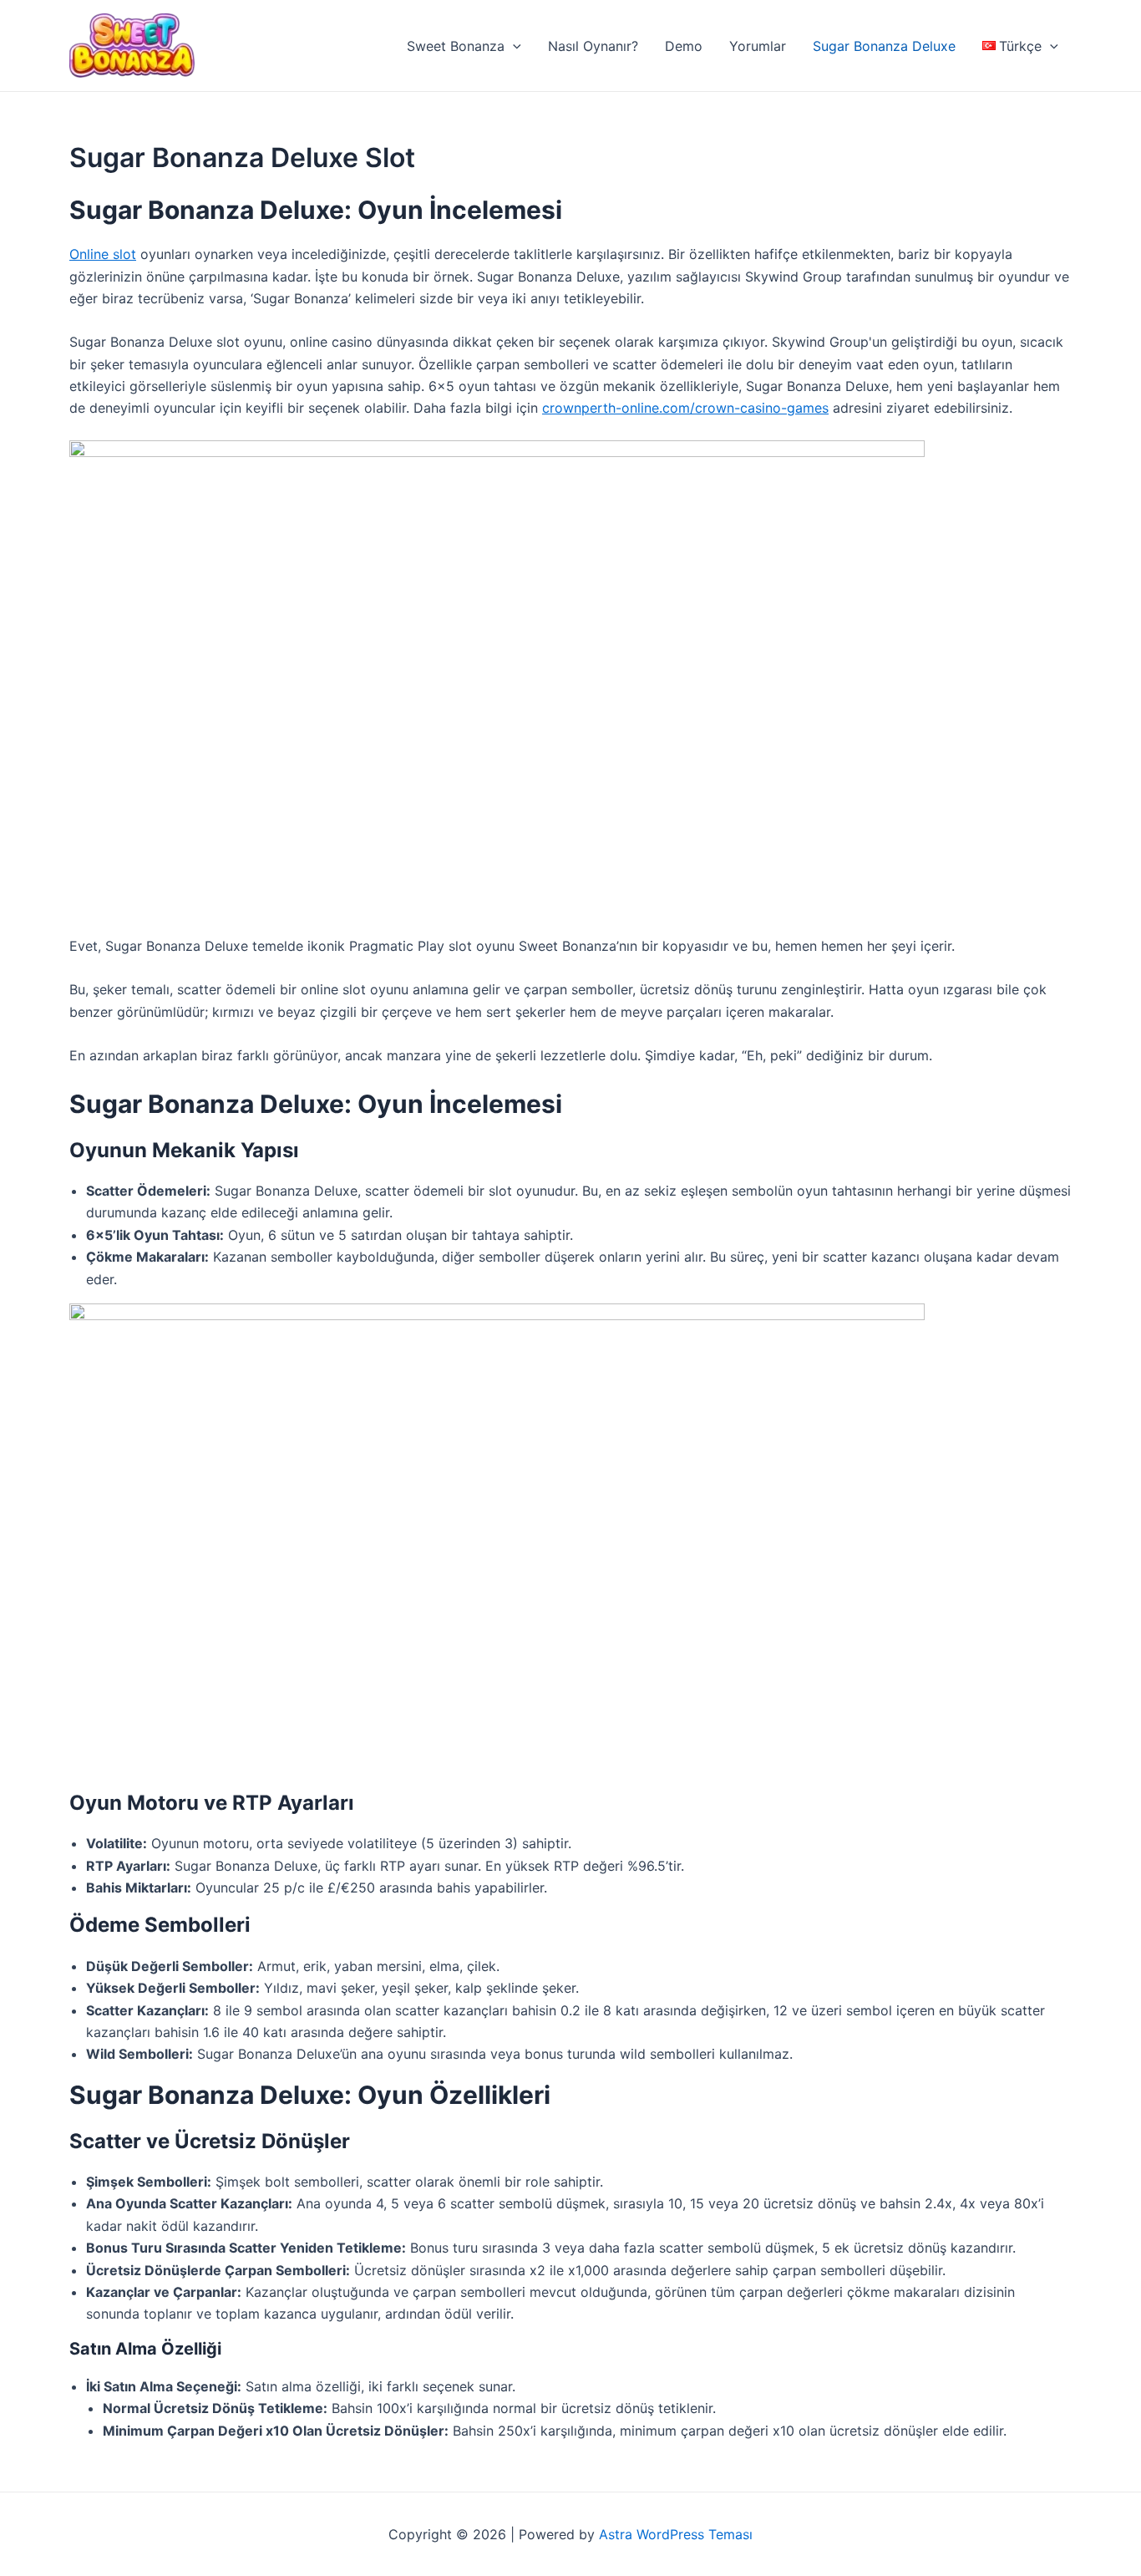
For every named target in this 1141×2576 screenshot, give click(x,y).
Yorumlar (758, 46)
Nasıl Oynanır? (593, 46)
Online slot (103, 254)
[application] (513, 46)
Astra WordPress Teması (676, 2534)
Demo (684, 46)
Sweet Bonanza (456, 46)
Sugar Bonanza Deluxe (884, 46)
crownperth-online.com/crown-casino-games (685, 408)
